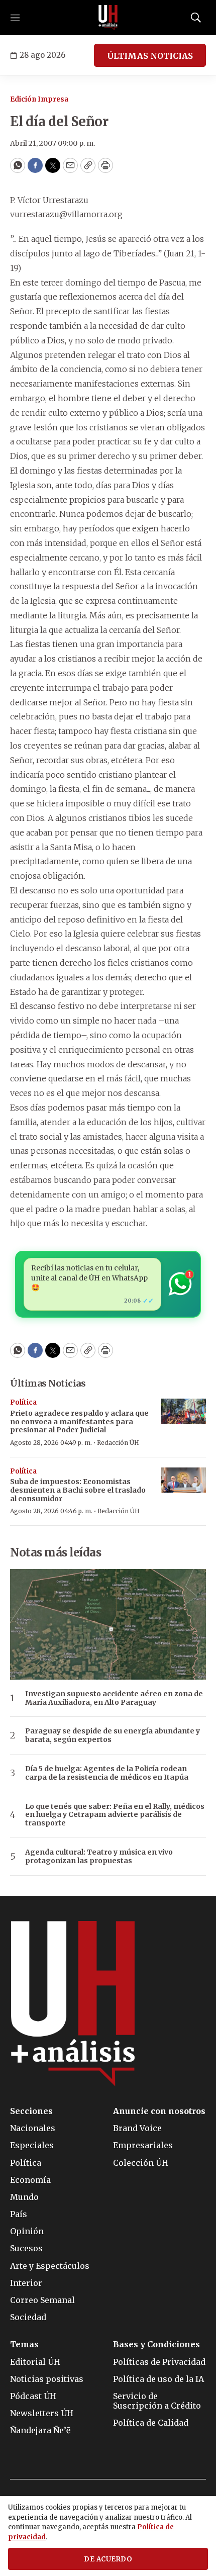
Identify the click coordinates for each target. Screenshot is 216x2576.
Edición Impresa (39, 99)
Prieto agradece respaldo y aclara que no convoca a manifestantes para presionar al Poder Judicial (79, 1422)
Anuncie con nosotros (159, 2111)
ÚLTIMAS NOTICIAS (150, 56)
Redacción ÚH (118, 1443)
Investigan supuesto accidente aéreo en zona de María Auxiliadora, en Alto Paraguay (114, 1698)
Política (23, 1402)
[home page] (108, 18)
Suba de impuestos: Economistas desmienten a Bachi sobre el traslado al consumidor (78, 1490)
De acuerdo (108, 2559)
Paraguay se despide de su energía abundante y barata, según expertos (113, 1735)
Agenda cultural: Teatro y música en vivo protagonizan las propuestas (99, 1857)
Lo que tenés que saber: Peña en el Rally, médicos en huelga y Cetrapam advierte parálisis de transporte (115, 1815)
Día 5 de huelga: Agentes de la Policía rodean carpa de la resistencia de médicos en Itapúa (107, 1773)
